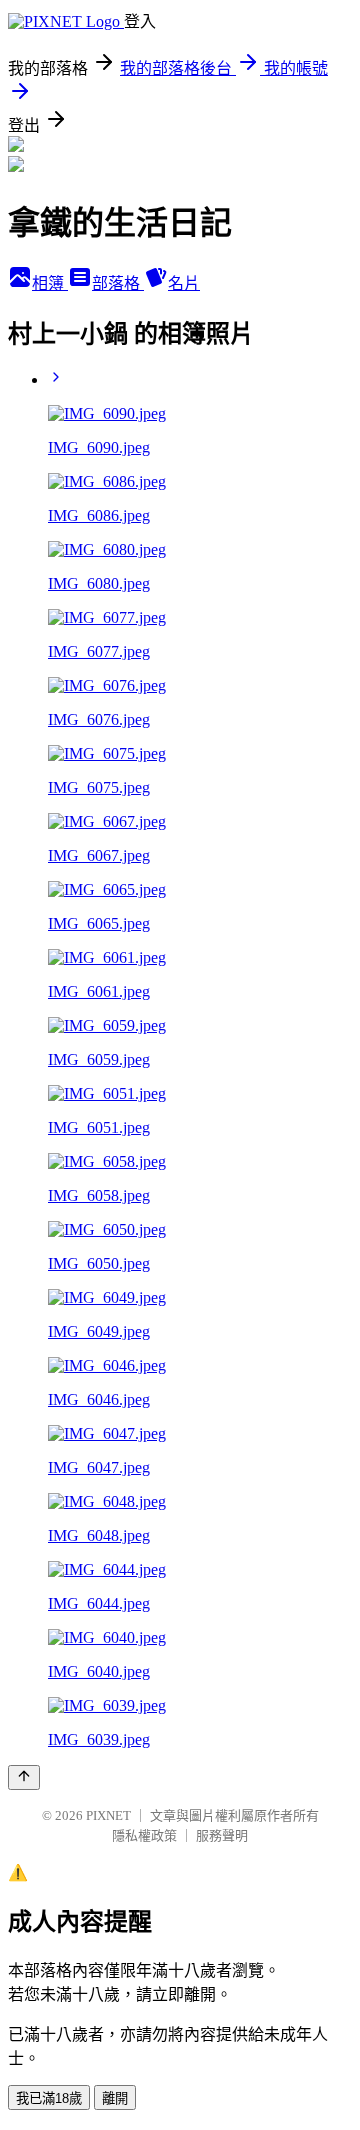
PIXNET (108, 1815)
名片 (184, 283)
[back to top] (24, 1777)
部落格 (118, 283)
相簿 (50, 283)
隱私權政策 (144, 1835)
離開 (115, 2098)
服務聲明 (222, 1835)
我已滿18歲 (49, 2098)
